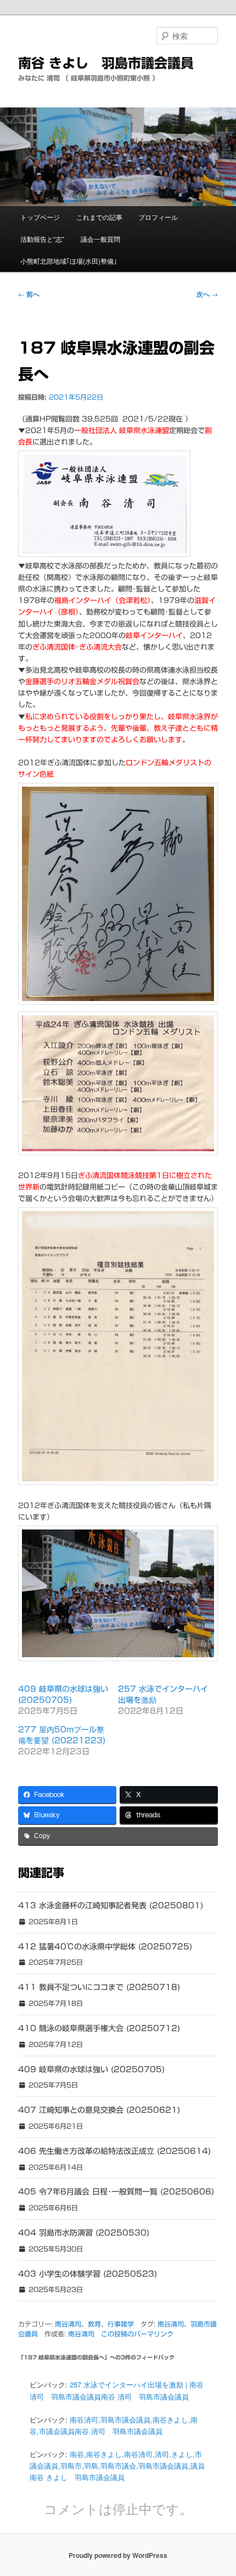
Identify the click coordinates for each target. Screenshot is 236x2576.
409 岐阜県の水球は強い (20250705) (91, 2069)
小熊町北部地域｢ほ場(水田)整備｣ (69, 261)
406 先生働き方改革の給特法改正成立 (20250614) (114, 2151)
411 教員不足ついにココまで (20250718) (99, 1987)
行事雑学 (121, 2324)
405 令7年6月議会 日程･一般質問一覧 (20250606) (116, 2192)
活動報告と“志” (42, 239)
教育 (94, 2324)
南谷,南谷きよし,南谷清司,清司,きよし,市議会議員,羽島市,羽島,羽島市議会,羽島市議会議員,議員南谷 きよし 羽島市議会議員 (117, 2466)
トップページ (40, 217)
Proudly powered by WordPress (118, 2555)
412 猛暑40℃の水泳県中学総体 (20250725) (105, 1947)
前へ (29, 294)
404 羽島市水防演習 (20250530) (84, 2233)
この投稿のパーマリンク (137, 2334)
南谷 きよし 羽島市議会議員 (106, 63)
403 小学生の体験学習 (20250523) (88, 2274)
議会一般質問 (100, 239)
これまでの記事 (99, 217)
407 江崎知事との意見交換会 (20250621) (99, 2110)
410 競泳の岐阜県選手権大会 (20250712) (99, 2028)
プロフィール (158, 217)
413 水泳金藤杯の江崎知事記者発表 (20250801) (111, 1906)
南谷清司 (68, 2324)
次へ (207, 294)
